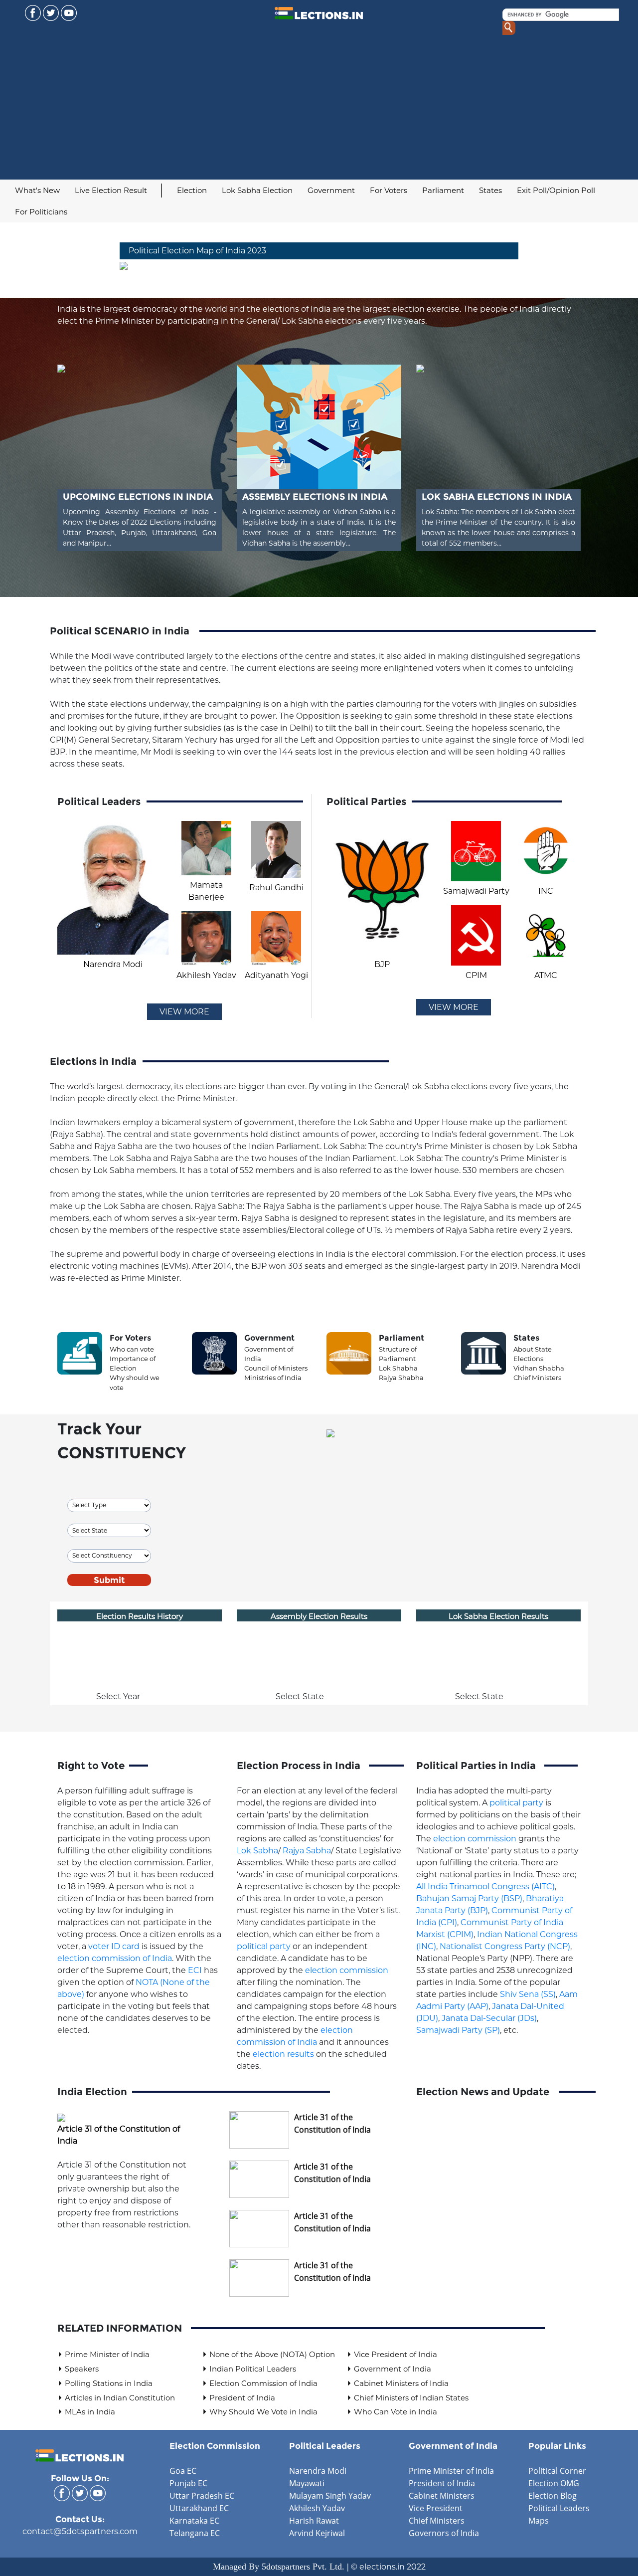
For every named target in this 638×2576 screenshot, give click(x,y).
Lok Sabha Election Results (498, 1616)
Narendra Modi (318, 2471)
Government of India (393, 2369)
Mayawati (307, 2483)
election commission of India (115, 1958)
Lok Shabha (398, 1368)
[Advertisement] (319, 105)
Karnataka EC (194, 2521)
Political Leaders (325, 2446)
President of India (242, 2398)
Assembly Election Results (319, 1616)
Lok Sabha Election (257, 190)
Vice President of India (396, 2354)
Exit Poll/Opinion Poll (556, 190)
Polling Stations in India (109, 2383)
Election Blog (553, 2496)
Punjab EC (188, 2483)
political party (264, 1946)
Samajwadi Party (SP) (458, 2030)
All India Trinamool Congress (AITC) (485, 1886)
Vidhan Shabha (539, 1368)
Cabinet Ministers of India (401, 2383)
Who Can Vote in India (396, 2412)
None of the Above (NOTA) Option (272, 2354)
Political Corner (557, 2471)
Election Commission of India (263, 2383)
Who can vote (132, 1349)
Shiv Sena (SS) (528, 1994)
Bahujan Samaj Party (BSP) (469, 1898)
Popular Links (557, 2446)
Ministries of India (273, 1378)
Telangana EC (195, 2533)
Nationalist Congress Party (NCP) (505, 1946)
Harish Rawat (314, 2521)
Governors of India (444, 2533)
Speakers (82, 2369)
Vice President (436, 2508)
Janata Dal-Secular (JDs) (489, 2018)
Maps (539, 2521)
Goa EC (183, 2471)
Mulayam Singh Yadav (330, 2496)
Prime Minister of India (107, 2354)
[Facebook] (33, 12)
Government (331, 190)
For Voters (389, 190)
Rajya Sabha (307, 1851)
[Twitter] (51, 12)
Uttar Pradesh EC (202, 2496)
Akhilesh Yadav (317, 2508)
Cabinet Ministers (442, 2496)
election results (283, 2054)
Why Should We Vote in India (263, 2412)
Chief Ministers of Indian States (411, 2398)
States (490, 190)
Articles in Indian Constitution (120, 2398)
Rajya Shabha (401, 1378)
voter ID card (114, 1946)
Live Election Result (111, 190)
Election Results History (140, 1616)
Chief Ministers (537, 1378)
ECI (195, 1970)
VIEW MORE (184, 1012)
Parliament (443, 190)
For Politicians (41, 212)
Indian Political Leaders (253, 2369)
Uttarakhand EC (199, 2508)
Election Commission (215, 2446)
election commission (347, 1970)
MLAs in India (90, 2412)
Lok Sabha (257, 1851)
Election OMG (554, 2483)
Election (192, 190)
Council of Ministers (276, 1368)
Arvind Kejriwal (317, 2533)
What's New (37, 190)
